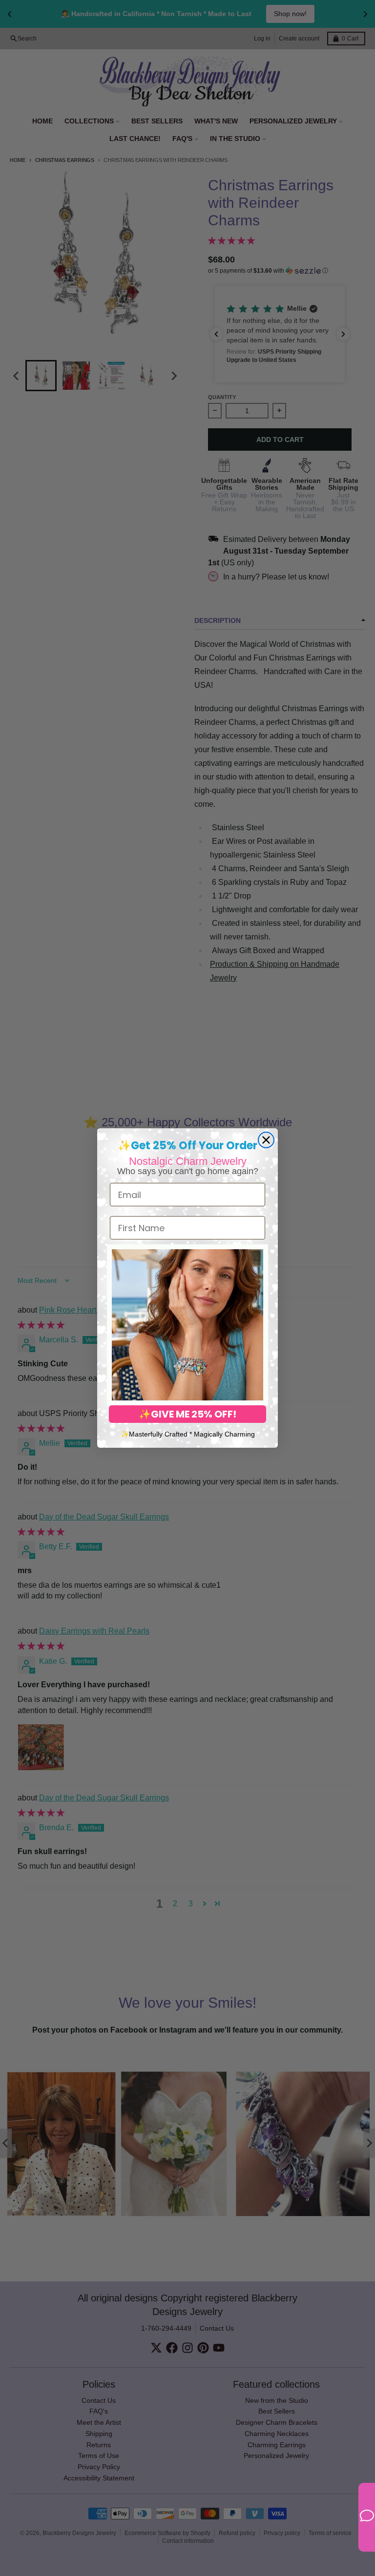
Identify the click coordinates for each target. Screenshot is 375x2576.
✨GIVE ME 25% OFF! (187, 1414)
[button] (187, 1325)
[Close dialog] (266, 1140)
